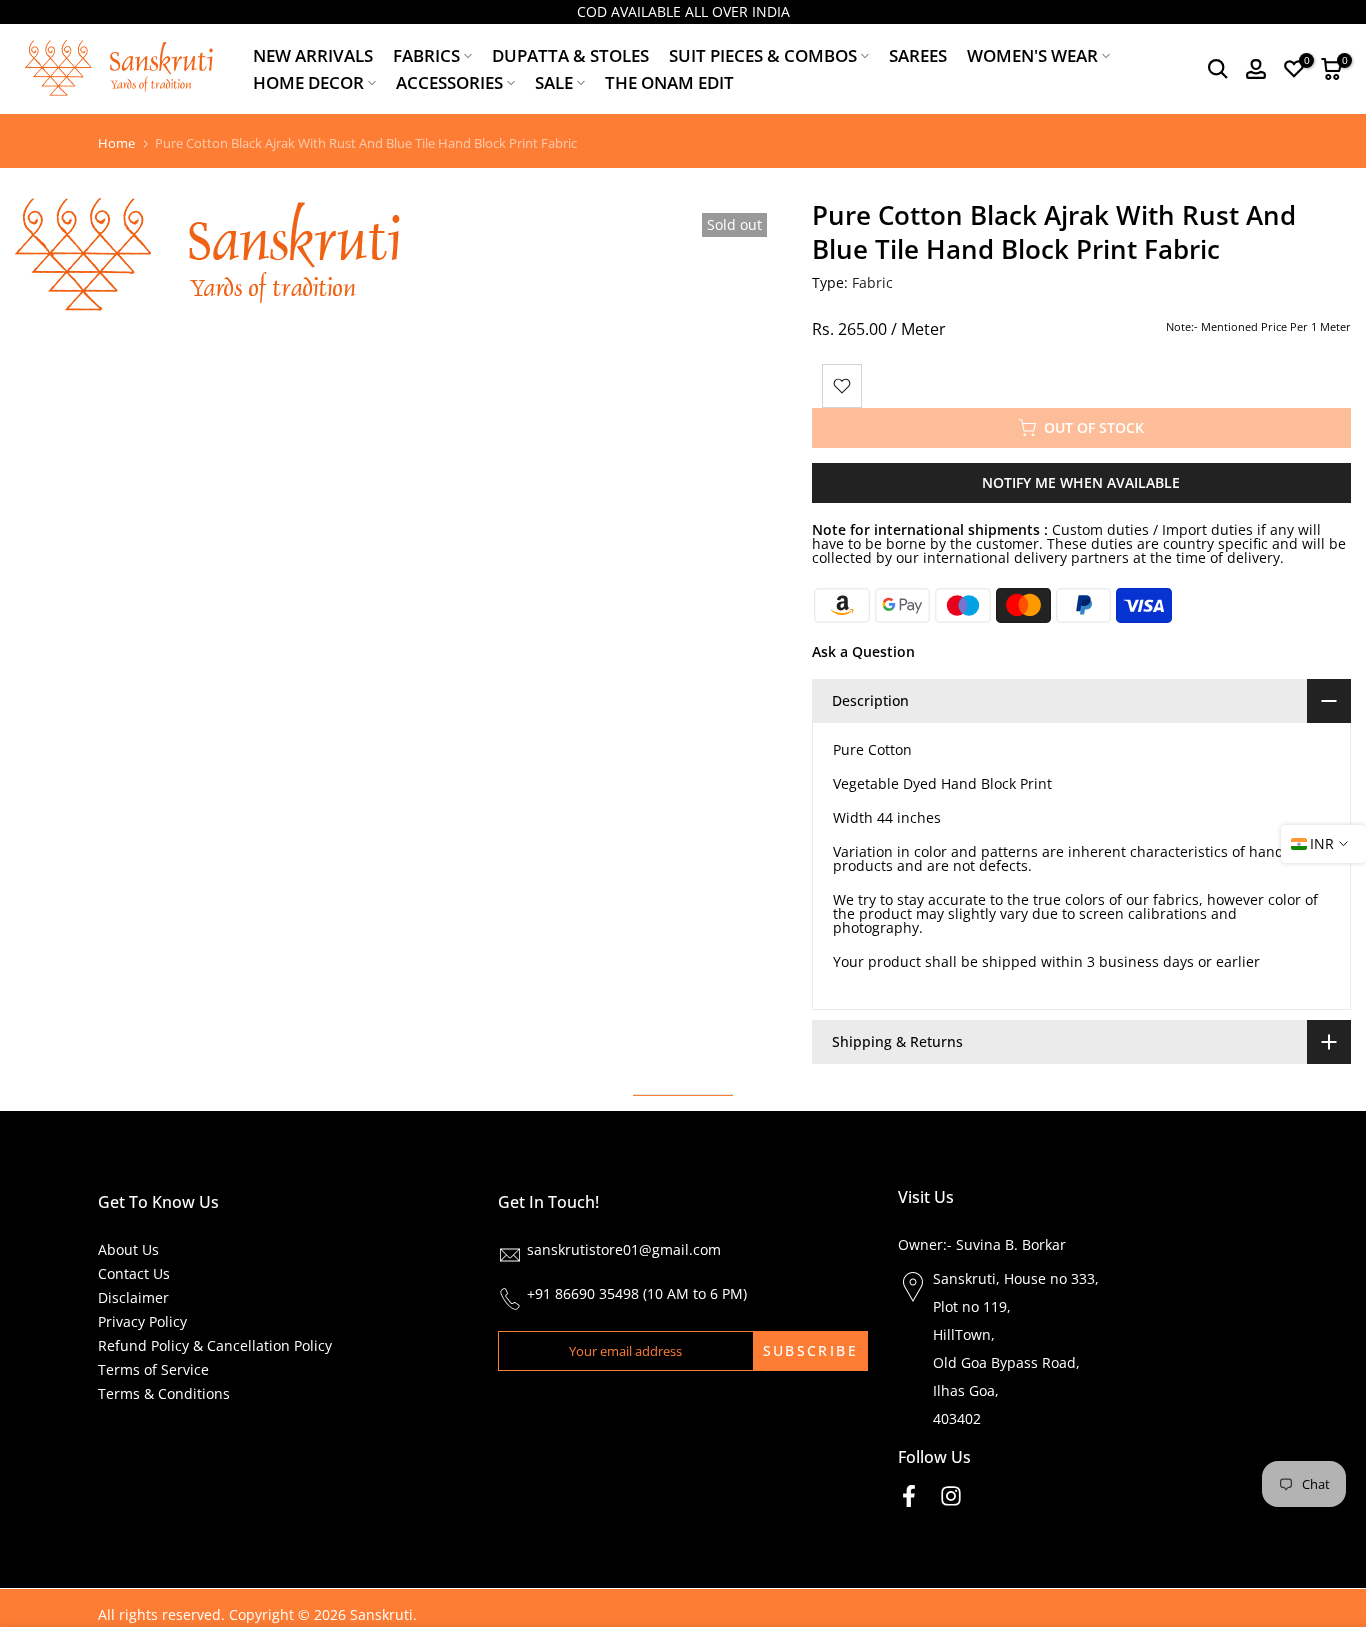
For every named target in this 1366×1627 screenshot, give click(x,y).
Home (116, 143)
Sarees (918, 55)
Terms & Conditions (164, 1393)
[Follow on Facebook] (909, 1495)
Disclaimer (133, 1297)
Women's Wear (1032, 55)
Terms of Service (153, 1369)
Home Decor (308, 82)
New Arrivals (313, 55)
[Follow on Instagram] (951, 1495)
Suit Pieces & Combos (763, 55)
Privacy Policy (142, 1321)
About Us (128, 1249)
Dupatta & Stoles (570, 55)
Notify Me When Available (1081, 482)
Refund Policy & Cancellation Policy (215, 1345)
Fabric (872, 282)
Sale (554, 82)
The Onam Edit (669, 82)
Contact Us (134, 1273)
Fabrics (426, 55)
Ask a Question (863, 651)
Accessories (449, 82)
